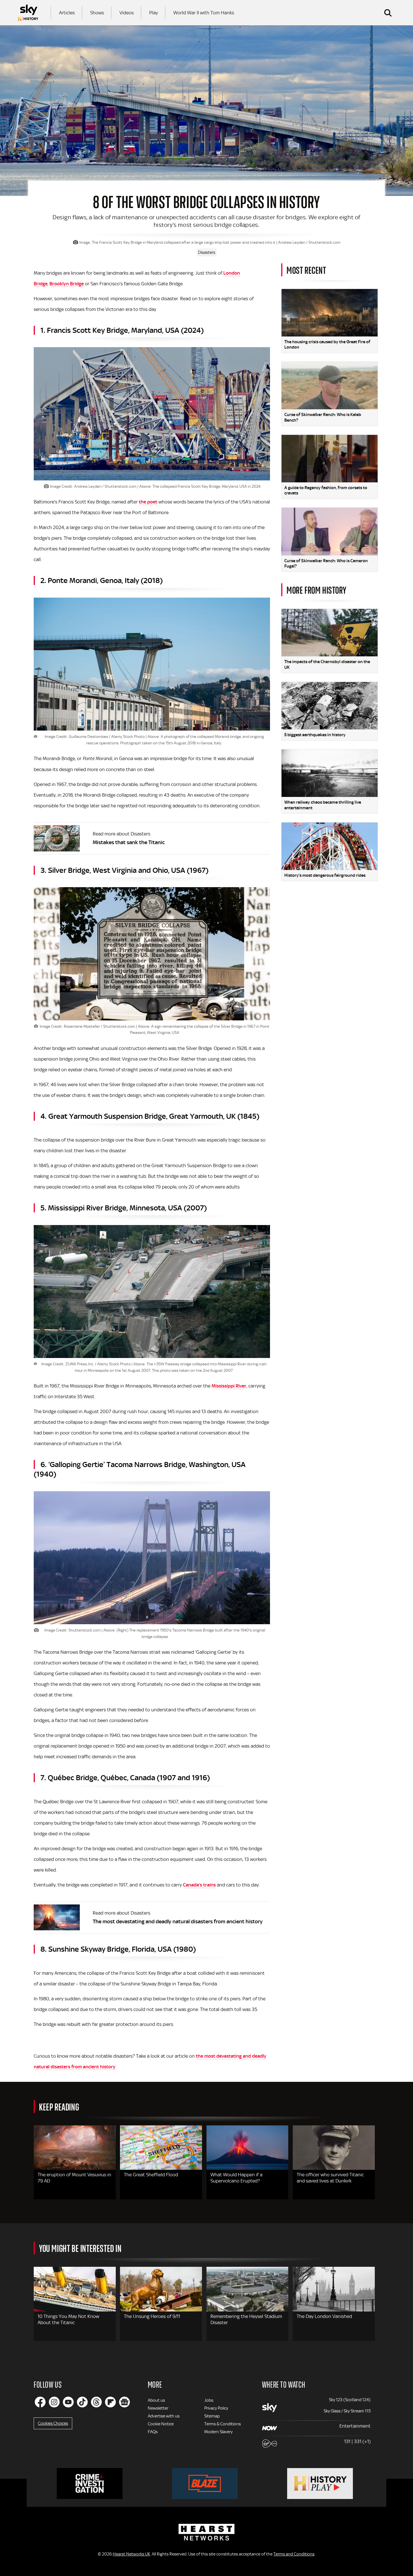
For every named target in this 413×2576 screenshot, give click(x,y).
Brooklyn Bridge (67, 284)
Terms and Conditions (294, 2554)
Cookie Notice (161, 2424)
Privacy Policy (216, 2408)
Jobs (209, 2400)
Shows (97, 13)
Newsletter (158, 2408)
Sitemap (212, 2416)
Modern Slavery (218, 2432)
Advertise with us (164, 2416)
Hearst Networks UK (131, 2554)
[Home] (28, 13)
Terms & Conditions (223, 2424)
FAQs (153, 2432)
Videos (127, 13)
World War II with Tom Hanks (204, 13)
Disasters (207, 252)
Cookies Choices (53, 2423)
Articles (67, 13)
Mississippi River (229, 1386)
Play (154, 13)
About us (156, 2400)
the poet (148, 502)
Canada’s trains (199, 1885)
